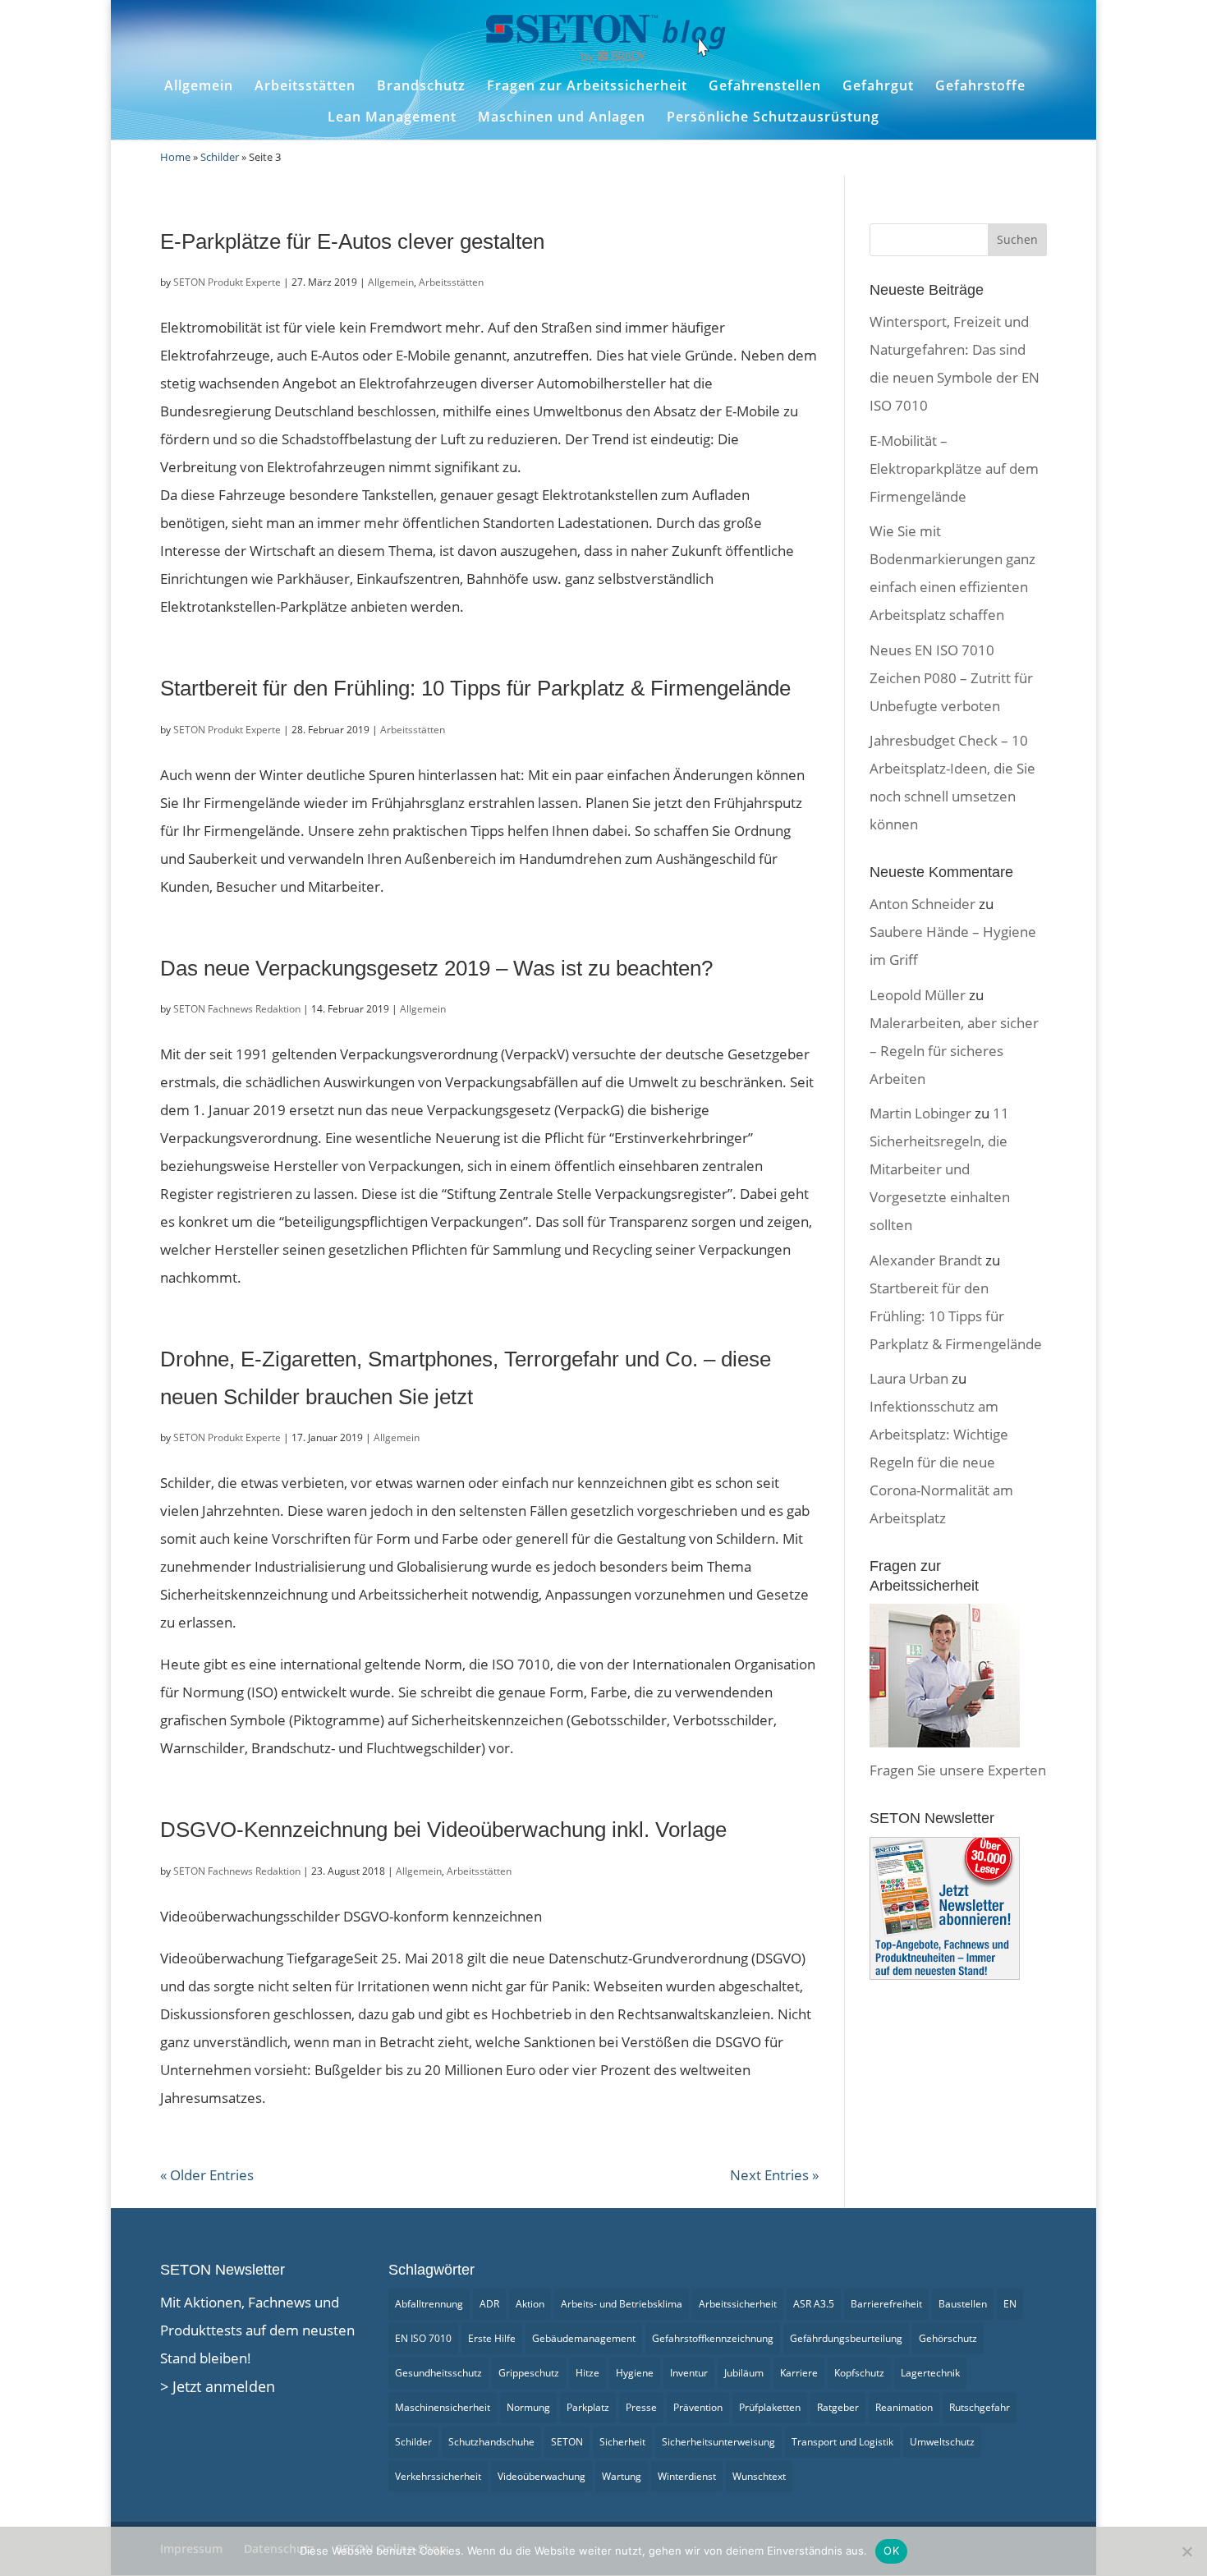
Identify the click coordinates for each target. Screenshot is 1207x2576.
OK (891, 2551)
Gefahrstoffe (980, 86)
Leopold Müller (918, 995)
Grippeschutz (529, 2373)
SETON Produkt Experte (227, 282)
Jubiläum (744, 2373)
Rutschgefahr (980, 2407)
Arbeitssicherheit (738, 2304)
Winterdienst (687, 2476)
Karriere (799, 2373)
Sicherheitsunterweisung (718, 2442)
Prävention (698, 2407)
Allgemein (199, 86)
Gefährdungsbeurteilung (846, 2338)
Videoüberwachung (542, 2476)
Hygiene (635, 2373)
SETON (567, 2442)
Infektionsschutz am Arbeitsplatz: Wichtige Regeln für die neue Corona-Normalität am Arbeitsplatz (941, 1462)
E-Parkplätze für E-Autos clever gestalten (352, 241)
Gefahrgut (878, 86)
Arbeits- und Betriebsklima (622, 2304)
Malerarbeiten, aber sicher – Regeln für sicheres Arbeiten (954, 1051)
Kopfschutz (859, 2373)
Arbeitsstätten (305, 86)
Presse (641, 2407)
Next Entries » (774, 2175)
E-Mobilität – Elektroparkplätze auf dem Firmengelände (954, 468)
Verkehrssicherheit (438, 2476)
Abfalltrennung (429, 2304)
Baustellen (963, 2304)
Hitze (587, 2373)
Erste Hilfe (492, 2338)
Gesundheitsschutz (438, 2373)
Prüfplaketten (770, 2407)
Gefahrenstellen (765, 86)
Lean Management (392, 117)
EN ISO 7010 (423, 2338)
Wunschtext (759, 2476)
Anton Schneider (922, 904)
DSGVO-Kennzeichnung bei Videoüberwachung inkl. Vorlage (443, 1830)
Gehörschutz (948, 2338)
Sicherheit (622, 2442)
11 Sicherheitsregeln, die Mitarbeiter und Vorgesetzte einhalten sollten (940, 1169)
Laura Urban (909, 1378)
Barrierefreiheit (886, 2304)
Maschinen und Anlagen (562, 117)
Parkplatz (588, 2407)
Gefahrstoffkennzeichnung (713, 2338)
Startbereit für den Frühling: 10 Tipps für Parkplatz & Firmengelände (475, 688)
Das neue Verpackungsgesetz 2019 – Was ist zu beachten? (436, 968)
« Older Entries (207, 2175)
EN (1010, 2304)
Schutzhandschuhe (491, 2442)
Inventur (689, 2373)
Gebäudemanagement (584, 2338)
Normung (528, 2407)
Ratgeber (838, 2407)
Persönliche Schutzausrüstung (773, 117)
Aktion (530, 2304)
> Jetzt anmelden (218, 2386)
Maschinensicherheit (443, 2407)
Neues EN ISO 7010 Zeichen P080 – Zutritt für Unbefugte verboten (951, 678)
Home (175, 157)
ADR (489, 2304)
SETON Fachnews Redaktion (237, 1009)
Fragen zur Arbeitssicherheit (587, 86)
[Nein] (1186, 2551)
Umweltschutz (942, 2442)
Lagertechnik (930, 2373)
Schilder (220, 157)
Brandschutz (421, 86)
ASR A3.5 (814, 2304)
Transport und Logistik (842, 2442)
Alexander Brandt (926, 1260)
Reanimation (904, 2407)
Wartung (622, 2476)
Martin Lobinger (920, 1113)
